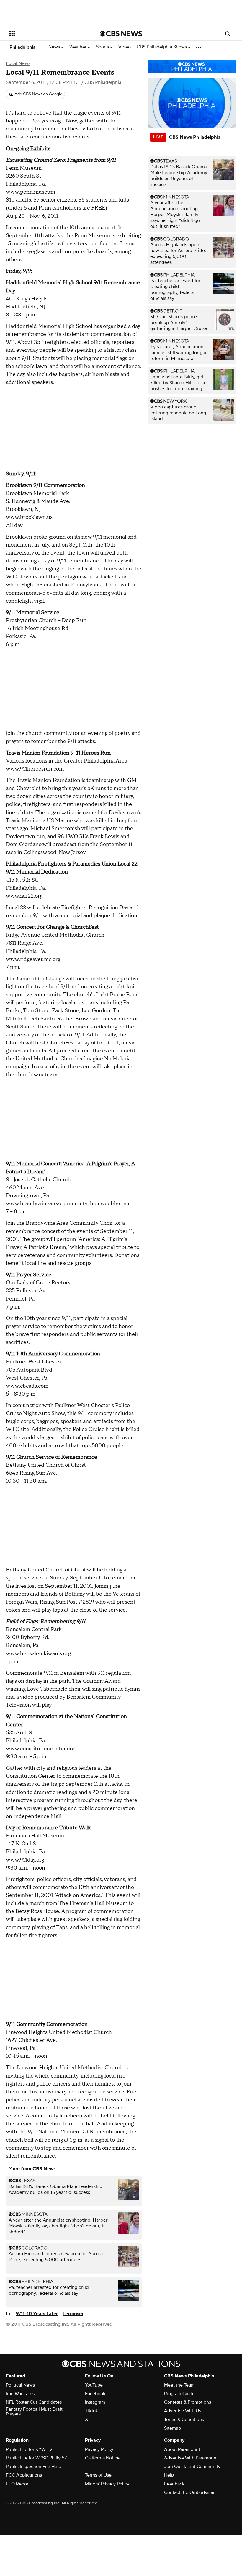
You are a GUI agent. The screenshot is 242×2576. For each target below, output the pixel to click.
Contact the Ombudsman (190, 2492)
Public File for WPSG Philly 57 (36, 2458)
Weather (79, 47)
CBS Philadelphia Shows (162, 47)
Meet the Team (179, 2385)
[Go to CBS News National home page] (121, 34)
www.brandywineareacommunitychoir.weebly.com (68, 1204)
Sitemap (172, 2428)
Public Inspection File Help (33, 2467)
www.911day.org (25, 1860)
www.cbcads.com (27, 1386)
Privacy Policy (99, 2449)
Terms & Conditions (184, 2420)
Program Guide (179, 2394)
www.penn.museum (31, 192)
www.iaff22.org (24, 896)
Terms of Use (98, 2475)
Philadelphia (23, 47)
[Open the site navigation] (47, 34)
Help (169, 2475)
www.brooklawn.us (29, 517)
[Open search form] (228, 34)
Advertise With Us (183, 2411)
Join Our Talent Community (192, 2467)
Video (125, 47)
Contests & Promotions (188, 2402)
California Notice (102, 2458)
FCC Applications (24, 2475)
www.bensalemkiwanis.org (38, 1654)
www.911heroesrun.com (35, 769)
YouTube (94, 2385)
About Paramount (182, 2449)
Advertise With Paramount (191, 2458)
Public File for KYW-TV (29, 2449)
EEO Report (18, 2484)
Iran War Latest (21, 2394)
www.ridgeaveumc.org (33, 959)
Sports (103, 47)
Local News (18, 63)
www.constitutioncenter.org (40, 1749)
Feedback (174, 2484)
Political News (20, 2385)
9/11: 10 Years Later (37, 2314)
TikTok (91, 2411)
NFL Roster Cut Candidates (34, 2402)
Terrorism (73, 2314)
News (55, 47)
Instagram (95, 2402)
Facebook (95, 2394)
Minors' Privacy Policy (107, 2484)
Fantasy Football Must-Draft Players (34, 2412)
